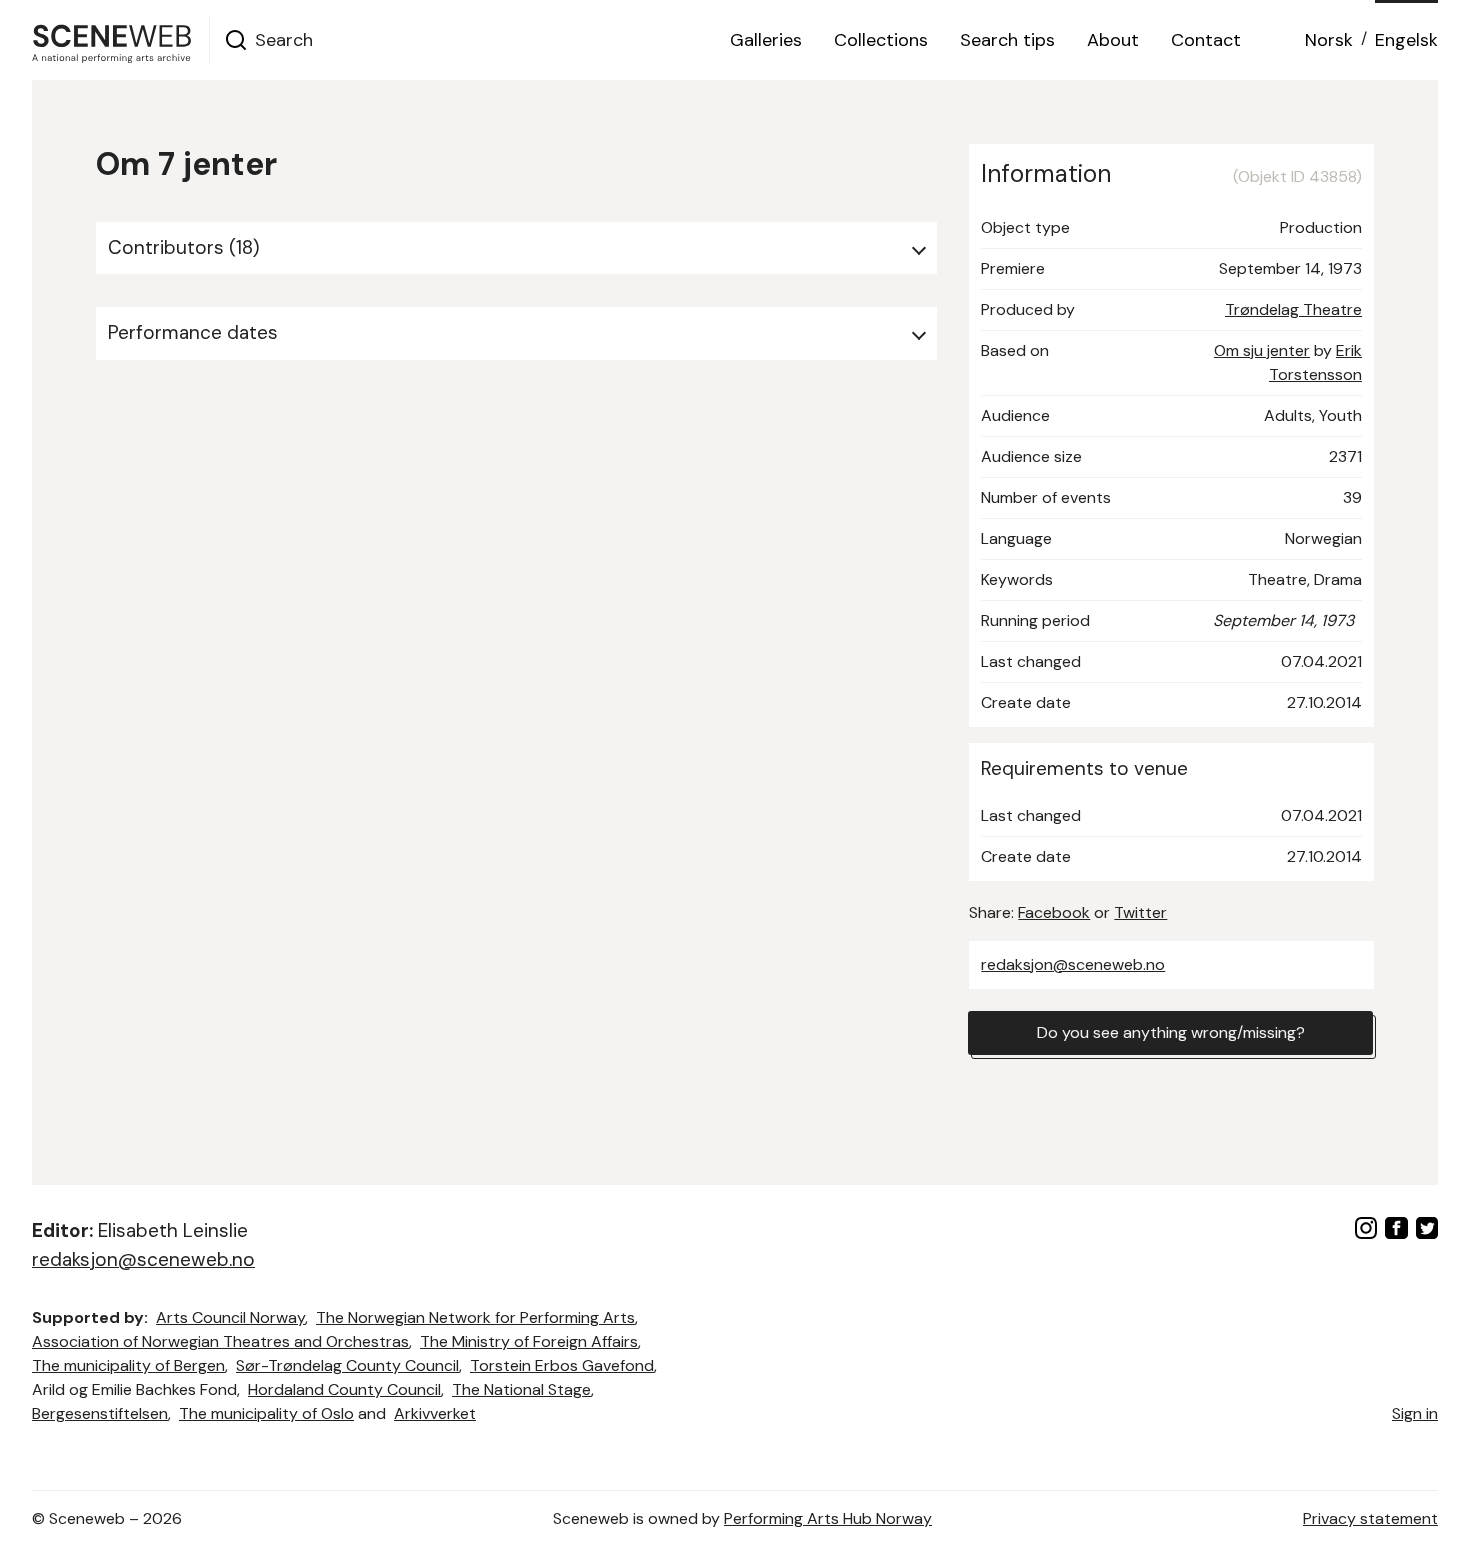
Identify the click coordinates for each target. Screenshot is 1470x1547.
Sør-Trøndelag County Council (347, 1365)
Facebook (1054, 912)
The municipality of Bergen (128, 1365)
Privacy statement (1370, 1518)
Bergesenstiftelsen (100, 1413)
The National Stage (521, 1389)
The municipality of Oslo (266, 1413)
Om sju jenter (1262, 350)
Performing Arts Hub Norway (828, 1518)
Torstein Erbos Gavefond (562, 1365)
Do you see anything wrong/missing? (1171, 1032)
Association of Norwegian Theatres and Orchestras (220, 1341)
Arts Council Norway (230, 1317)
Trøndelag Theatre (1293, 309)
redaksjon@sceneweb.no (1073, 964)
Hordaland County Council (344, 1389)
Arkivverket (435, 1413)
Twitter (1140, 912)
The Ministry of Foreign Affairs (529, 1341)
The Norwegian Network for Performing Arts (475, 1317)
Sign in (1415, 1413)
